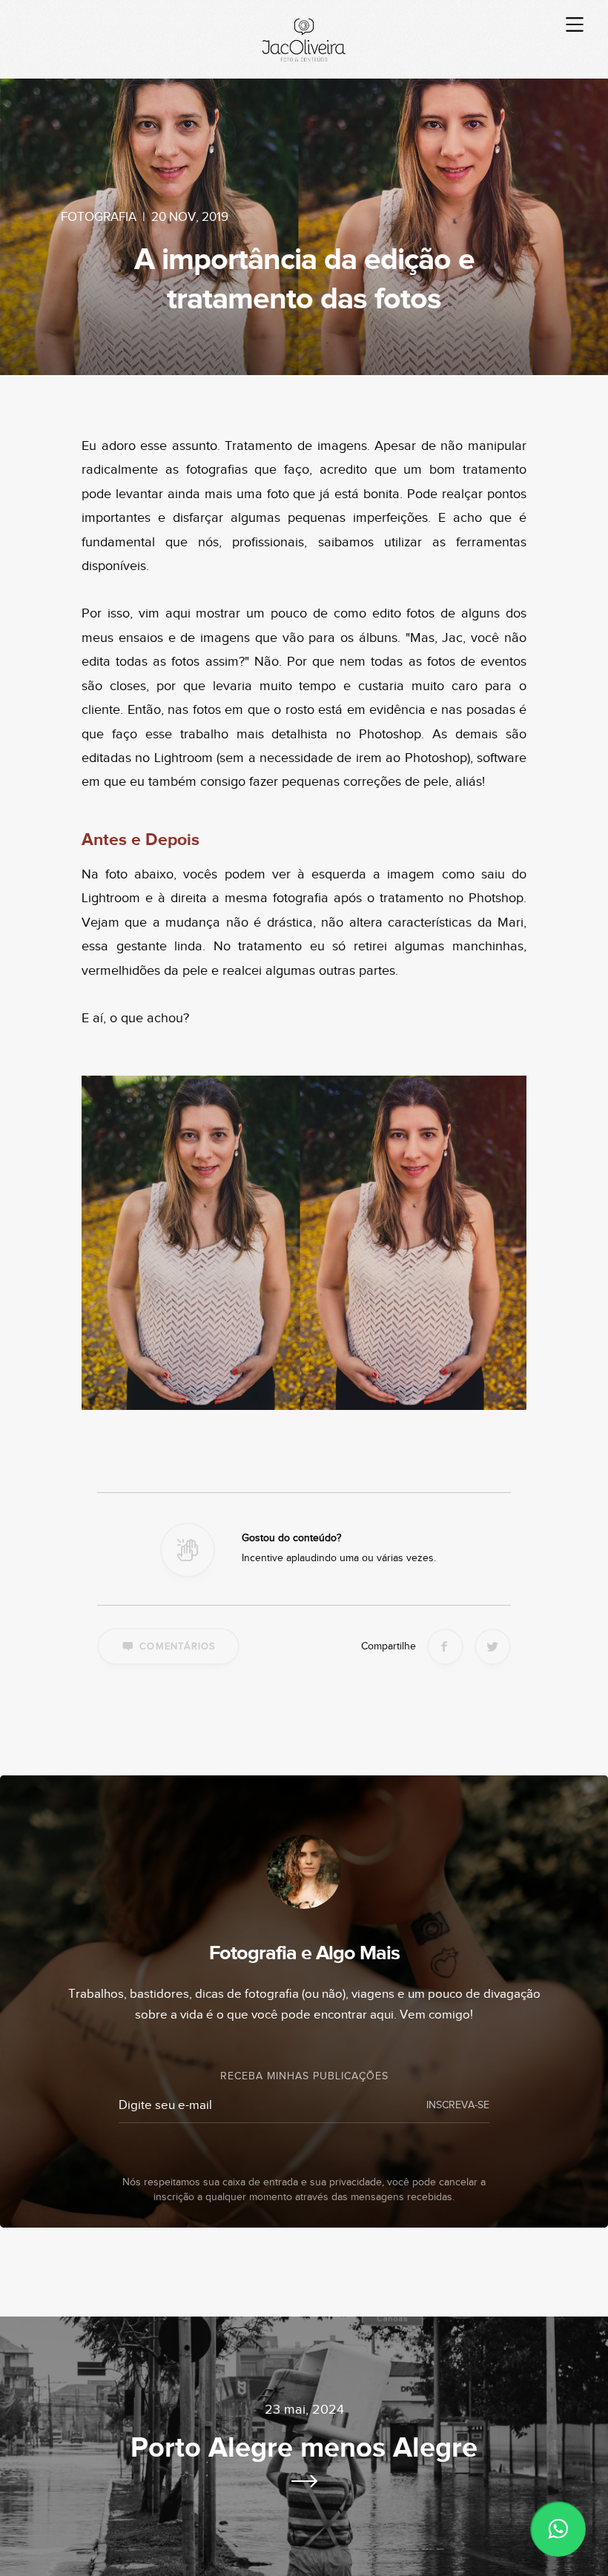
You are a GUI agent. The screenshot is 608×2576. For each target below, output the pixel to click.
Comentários (178, 1646)
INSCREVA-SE (458, 2105)
